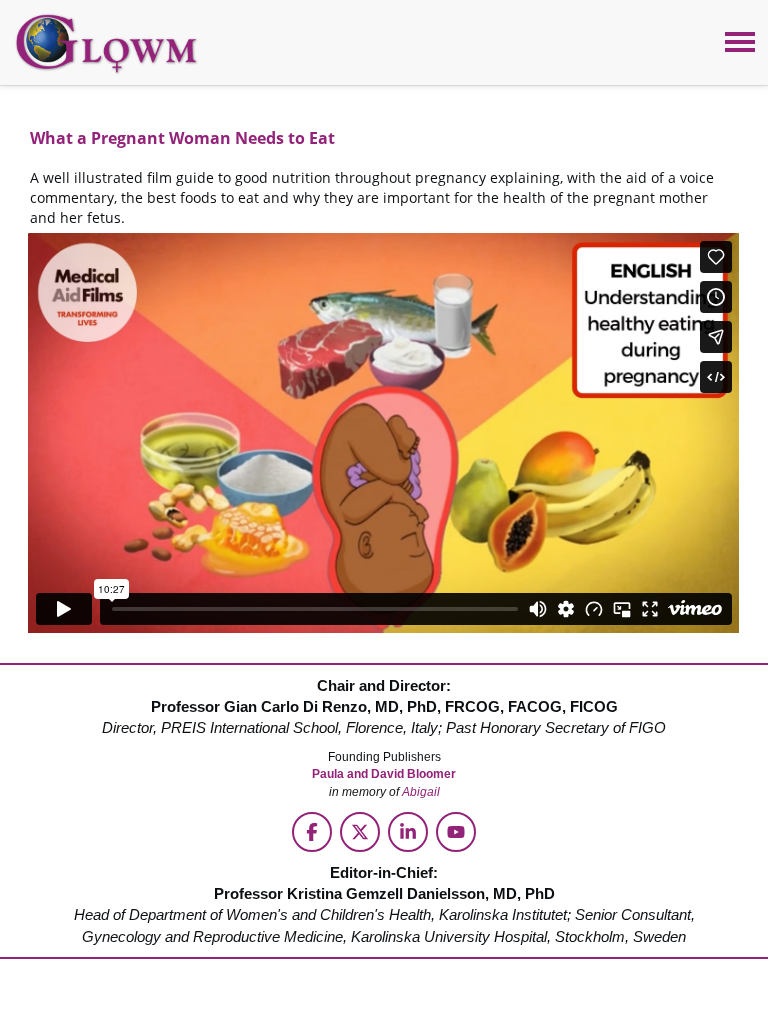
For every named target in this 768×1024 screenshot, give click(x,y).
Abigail (421, 792)
